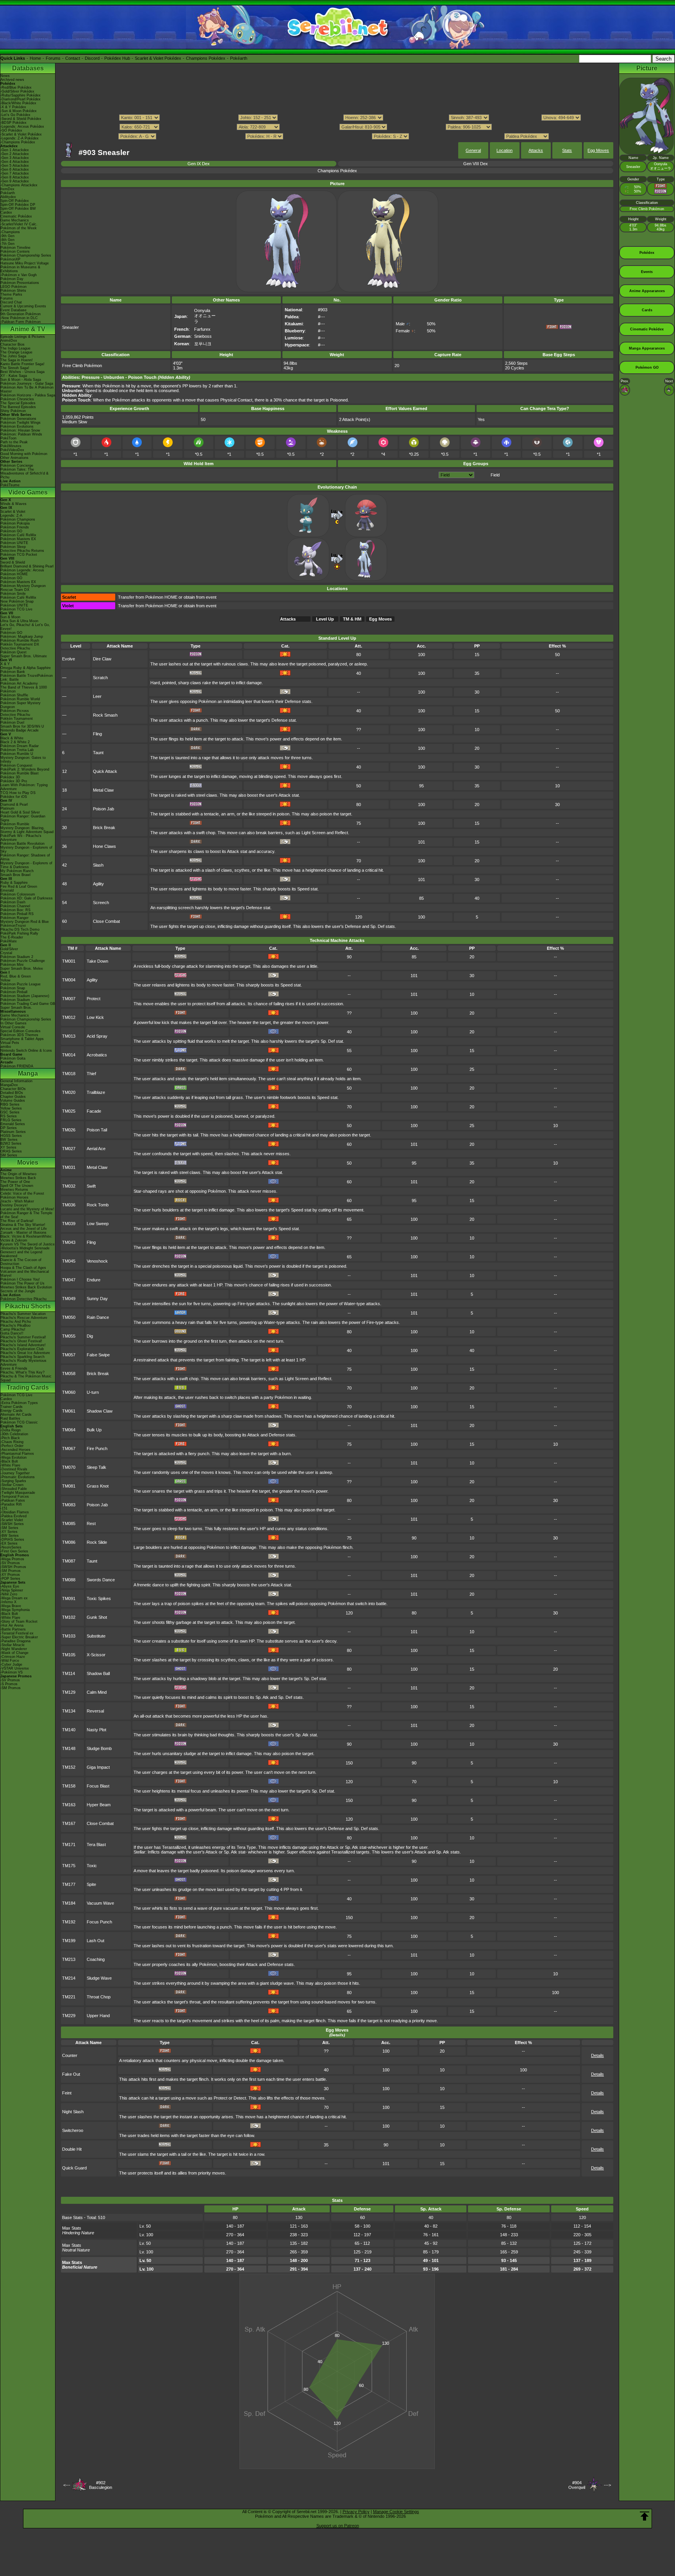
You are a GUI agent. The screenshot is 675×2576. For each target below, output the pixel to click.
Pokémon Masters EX (18, 539)
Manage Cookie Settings (396, 2512)
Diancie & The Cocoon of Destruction (21, 1262)
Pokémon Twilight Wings (21, 423)
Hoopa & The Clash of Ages (23, 1268)
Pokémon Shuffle (14, 695)
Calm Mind (97, 1692)
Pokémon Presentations (20, 283)
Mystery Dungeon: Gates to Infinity (23, 760)
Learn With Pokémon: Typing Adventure (24, 787)
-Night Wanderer (14, 1649)
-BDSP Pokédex (13, 123)
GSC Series (10, 1112)
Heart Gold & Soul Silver (20, 812)
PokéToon (8, 438)
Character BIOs (13, 1089)
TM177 (69, 1884)
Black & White (12, 738)
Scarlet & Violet (13, 512)
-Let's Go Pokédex (15, 115)
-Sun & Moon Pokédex (19, 111)
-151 (4, 1508)
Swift (91, 1186)
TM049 (69, 1299)
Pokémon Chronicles (17, 399)
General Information (16, 1081)
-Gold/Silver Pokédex (17, 91)
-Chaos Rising (12, 1442)
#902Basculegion (101, 2485)
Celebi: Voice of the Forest (22, 1193)
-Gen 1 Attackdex (15, 150)
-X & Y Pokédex (13, 107)
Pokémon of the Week (19, 228)
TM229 (69, 2016)
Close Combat (106, 921)
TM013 (69, 1036)
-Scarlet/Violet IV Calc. (19, 224)
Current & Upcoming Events (23, 306)
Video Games (28, 492)
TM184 (69, 1903)
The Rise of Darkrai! (17, 1221)
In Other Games (13, 1023)
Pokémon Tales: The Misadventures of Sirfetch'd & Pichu (24, 473)
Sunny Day (97, 1299)
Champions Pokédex (206, 58)
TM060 (69, 1392)
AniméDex (9, 341)
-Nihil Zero (9, 1594)
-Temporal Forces (15, 1497)
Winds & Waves (13, 504)
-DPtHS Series (12, 1540)
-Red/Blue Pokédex (16, 87)
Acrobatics (97, 1055)
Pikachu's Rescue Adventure (24, 1318)
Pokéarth (239, 58)
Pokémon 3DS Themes (19, 1035)
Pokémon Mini (12, 965)
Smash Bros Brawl (15, 875)
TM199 (69, 1941)
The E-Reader (12, 937)
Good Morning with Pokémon (24, 454)
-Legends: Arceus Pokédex (22, 127)
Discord (92, 58)
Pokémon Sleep (13, 547)
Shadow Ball (98, 1673)
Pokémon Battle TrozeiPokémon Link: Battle (27, 678)
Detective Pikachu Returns (22, 551)
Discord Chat (11, 302)
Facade (94, 1111)
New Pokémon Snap (17, 601)
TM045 (69, 1261)
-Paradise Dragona (15, 1641)
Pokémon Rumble (15, 824)
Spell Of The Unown (17, 1186)
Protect (94, 999)
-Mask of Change (14, 1653)
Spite (91, 1884)
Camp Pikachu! (13, 1329)
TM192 (69, 1922)
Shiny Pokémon (13, 411)
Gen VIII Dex (476, 164)
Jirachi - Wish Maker (17, 1201)
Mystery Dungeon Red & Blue (25, 922)
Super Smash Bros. (16, 1008)
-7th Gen (7, 244)
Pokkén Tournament (17, 719)
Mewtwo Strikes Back (18, 1178)
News (5, 76)
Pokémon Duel (12, 722)
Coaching (96, 1959)
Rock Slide (97, 1542)
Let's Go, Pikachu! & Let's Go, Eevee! (25, 627)
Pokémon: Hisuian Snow (20, 430)
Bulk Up (94, 1430)
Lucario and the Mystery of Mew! (27, 1209)
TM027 (69, 1149)
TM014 (69, 1055)
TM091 (69, 1598)
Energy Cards (12, 1411)
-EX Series (9, 1543)
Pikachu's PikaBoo (15, 1325)
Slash (98, 865)
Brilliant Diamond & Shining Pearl (27, 566)
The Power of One (15, 1182)
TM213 (69, 1959)
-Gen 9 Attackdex (15, 181)
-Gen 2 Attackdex (15, 154)
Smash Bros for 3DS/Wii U (22, 726)
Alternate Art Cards (16, 1415)
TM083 (69, 1505)
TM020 (69, 1092)
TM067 (69, 1449)
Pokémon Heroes (14, 1197)
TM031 (69, 1167)
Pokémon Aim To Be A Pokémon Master (27, 389)
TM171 (69, 1845)
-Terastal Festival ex (17, 1633)
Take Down (97, 961)
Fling (97, 734)
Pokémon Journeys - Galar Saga (27, 384)
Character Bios (12, 344)
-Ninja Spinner (12, 1590)
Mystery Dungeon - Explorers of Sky (26, 849)
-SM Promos (11, 1571)
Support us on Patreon (338, 2526)
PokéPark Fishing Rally (19, 933)
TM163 (69, 1805)
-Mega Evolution (13, 1457)
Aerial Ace (96, 1149)
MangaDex (9, 1085)
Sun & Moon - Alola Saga (21, 380)
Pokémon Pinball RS (17, 914)
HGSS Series (11, 1136)
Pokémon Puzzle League (21, 984)
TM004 (69, 980)
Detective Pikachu (15, 648)
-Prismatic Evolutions (18, 1477)
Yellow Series (11, 1108)
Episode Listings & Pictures (23, 337)
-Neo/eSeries (11, 1547)
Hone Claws (104, 846)
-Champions (10, 232)
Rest (91, 1523)
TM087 (69, 1561)
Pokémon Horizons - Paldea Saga (28, 395)
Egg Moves (598, 150)
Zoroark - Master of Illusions (23, 1233)
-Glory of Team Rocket (19, 1622)
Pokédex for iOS (14, 797)
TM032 (69, 1186)
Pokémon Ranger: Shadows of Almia (25, 857)
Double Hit (72, 2149)
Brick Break (104, 828)
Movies (28, 1162)
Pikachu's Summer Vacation (23, 1314)
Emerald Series (13, 1124)
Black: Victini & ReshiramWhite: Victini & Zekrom (26, 1238)
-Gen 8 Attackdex (15, 177)
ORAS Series (11, 1151)
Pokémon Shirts (13, 291)
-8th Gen (7, 240)
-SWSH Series (12, 1524)
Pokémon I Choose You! (20, 1279)
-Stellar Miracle (12, 1645)
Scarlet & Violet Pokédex (158, 58)
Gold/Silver (9, 949)
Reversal (95, 1711)
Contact (73, 58)
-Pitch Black (10, 1438)
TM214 (69, 1978)
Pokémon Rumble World (20, 699)
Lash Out (96, 1941)
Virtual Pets (10, 1043)
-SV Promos (10, 1563)
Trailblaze (96, 1092)
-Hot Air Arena (12, 1625)
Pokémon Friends (15, 527)
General (473, 150)
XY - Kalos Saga (14, 376)
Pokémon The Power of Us (22, 1283)
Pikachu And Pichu (16, 1322)
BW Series (9, 1140)
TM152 (69, 1767)
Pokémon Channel (15, 906)
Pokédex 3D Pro (14, 781)
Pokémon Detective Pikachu (23, 1299)
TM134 (69, 1711)
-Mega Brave (11, 1606)
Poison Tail (97, 1130)
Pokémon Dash (13, 902)
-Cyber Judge (11, 1664)
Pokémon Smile (13, 594)
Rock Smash (105, 715)
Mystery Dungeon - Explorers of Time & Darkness (26, 865)
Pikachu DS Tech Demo (20, 929)
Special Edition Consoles (21, 1031)
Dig (90, 1336)
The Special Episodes (18, 403)
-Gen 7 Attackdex (15, 173)
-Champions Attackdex (19, 185)
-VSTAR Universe (15, 1668)
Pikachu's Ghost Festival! (21, 1341)
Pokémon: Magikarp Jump (22, 637)
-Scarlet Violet (12, 1520)
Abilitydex (8, 197)
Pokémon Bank (13, 672)
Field (495, 475)
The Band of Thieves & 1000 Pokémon (24, 689)
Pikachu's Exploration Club (22, 1349)
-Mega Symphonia (15, 1610)
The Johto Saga (13, 356)
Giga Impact (98, 1767)
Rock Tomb (98, 1205)
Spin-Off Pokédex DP (18, 205)
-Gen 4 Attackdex (15, 162)
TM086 (69, 1542)
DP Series (9, 1128)
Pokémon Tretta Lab (17, 750)
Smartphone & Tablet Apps (22, 1039)
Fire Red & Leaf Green (19, 887)
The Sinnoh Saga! (15, 368)
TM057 (69, 1355)
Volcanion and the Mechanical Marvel (25, 1274)
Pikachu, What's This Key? (22, 1372)
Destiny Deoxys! (14, 1205)
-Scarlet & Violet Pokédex (21, 134)
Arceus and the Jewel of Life (24, 1229)
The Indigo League (15, 348)
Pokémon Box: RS (15, 910)
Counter (70, 2055)
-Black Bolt (9, 1461)
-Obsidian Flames (15, 1512)
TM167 (69, 1823)
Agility (98, 884)
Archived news (12, 80)
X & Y (5, 664)
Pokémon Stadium (15, 1000)
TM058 (69, 1374)
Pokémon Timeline (15, 248)
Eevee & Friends (14, 1368)
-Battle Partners (13, 1629)
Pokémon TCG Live (16, 609)
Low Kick (95, 1017)
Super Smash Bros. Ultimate (24, 656)
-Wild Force (10, 1661)
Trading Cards (28, 1387)
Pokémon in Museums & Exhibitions (20, 269)
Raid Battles (10, 1418)
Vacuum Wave (100, 1903)
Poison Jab (104, 809)
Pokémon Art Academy (19, 683)
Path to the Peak (14, 442)
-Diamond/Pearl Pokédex (21, 99)
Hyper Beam (99, 1805)
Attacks (536, 150)
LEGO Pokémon (13, 287)
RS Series (9, 1116)
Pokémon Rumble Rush (20, 640)
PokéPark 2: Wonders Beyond (25, 769)
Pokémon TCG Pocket (19, 555)
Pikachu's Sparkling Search (22, 1357)
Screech (101, 903)
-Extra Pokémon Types (19, 1403)
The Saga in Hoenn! (17, 360)
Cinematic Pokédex (16, 216)
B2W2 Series (11, 1144)
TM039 (69, 1224)
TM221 (69, 1997)
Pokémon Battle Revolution (22, 844)
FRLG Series (11, 1120)
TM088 (69, 1580)
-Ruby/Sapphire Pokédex (21, 95)
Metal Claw (103, 790)
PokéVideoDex (12, 450)
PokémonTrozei (13, 926)
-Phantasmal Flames (17, 1454)
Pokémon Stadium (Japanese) (25, 996)
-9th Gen (7, 236)
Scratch (100, 678)
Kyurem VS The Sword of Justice (28, 1244)
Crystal (6, 953)
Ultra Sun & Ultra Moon (19, 621)
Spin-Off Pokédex (15, 201)
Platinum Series (13, 1132)
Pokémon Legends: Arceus (22, 570)
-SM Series (9, 1528)
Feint (67, 2093)
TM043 (69, 1242)
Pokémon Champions (18, 519)
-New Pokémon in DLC (19, 318)
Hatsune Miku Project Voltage (25, 263)
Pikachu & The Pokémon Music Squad (26, 1378)
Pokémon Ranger (14, 918)
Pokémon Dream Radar (20, 746)
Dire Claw (102, 659)
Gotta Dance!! (12, 1333)
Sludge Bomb (99, 1748)
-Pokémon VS (12, 1672)
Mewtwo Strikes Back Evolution (26, 1287)
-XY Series (9, 1532)
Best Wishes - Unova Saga (22, 372)
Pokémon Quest (13, 652)
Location (504, 150)
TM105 (69, 1655)
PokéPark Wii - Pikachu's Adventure (21, 838)
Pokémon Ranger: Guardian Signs (23, 818)
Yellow (5, 980)
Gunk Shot (97, 1617)
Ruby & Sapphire (14, 883)
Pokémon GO (11, 531)
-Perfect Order (12, 1446)
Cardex (6, 212)
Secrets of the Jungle (18, 1291)
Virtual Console (13, 1027)
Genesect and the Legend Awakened (21, 1254)
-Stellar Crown (12, 1485)
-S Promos (9, 1684)
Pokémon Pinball (14, 992)
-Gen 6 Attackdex (15, 169)
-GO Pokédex (11, 130)
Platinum (7, 808)
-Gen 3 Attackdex (15, 158)
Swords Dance (101, 1580)
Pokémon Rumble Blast (20, 773)
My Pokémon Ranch (17, 871)
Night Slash (73, 2112)
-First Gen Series (14, 1551)
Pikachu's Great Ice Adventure (25, 1353)
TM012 (69, 1017)
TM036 (69, 1205)
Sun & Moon (10, 617)
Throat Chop (99, 1997)
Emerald (7, 890)
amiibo (6, 1047)
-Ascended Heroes (15, 1450)
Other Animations (14, 458)
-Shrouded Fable (14, 1489)
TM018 (69, 1074)
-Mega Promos (12, 1559)
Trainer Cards (12, 1407)
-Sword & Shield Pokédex (21, 119)
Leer (97, 696)
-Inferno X (8, 1602)
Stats (567, 150)
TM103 (69, 1636)
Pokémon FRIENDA (17, 1066)
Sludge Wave (99, 1978)
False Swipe (98, 1355)
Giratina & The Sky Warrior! (23, 1225)
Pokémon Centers (15, 252)
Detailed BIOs (12, 1093)
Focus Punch (99, 1922)
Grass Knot (98, 1486)
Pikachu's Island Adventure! (23, 1345)
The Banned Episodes (18, 407)
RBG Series (10, 1104)
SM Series (9, 1155)
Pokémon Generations (18, 419)
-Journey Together (15, 1473)
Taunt (98, 753)
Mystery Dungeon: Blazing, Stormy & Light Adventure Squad (27, 830)
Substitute (96, 1636)
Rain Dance (98, 1317)
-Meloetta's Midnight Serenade (25, 1248)
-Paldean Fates (13, 1500)
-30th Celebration (14, 1434)
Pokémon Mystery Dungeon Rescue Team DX (23, 588)
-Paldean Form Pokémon (21, 322)
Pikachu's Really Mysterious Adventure (23, 1363)
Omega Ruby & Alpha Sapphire (26, 668)
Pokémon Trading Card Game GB (28, 1004)
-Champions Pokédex (18, 142)
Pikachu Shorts (28, 1306)
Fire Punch (97, 1449)
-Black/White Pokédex (18, 103)
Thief (91, 1074)
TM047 (69, 1280)
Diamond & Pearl (14, 805)
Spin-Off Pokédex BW (18, 209)
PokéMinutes (11, 446)
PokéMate (9, 941)
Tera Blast (96, 1845)
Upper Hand (98, 2016)
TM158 (69, 1786)
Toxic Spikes (99, 1598)
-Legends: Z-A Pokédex (20, 138)
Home (35, 58)
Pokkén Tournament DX (20, 644)
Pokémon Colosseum (18, 894)
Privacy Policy (356, 2512)
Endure (94, 1280)
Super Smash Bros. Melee (22, 969)
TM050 (69, 1317)
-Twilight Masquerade (18, 1493)
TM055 (69, 1336)
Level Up (325, 619)
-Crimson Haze (13, 1657)
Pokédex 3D (10, 777)
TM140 (69, 1730)
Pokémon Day (12, 279)
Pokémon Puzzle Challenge (23, 961)
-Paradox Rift (11, 1504)
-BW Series (10, 1536)
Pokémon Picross (15, 711)
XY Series (8, 1147)
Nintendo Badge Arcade (20, 730)
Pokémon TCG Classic (19, 1422)
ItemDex (7, 189)
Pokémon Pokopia (15, 523)
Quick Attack (105, 771)
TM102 (69, 1617)
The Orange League (16, 352)
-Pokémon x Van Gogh (19, 275)
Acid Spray (97, 1036)
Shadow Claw (100, 1411)
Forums (53, 58)
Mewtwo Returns (14, 1190)
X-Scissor (96, 1655)
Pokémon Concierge (17, 466)
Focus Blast (98, 1786)
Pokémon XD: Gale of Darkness (27, 898)
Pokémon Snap (13, 988)
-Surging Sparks (13, 1481)
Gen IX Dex (199, 164)
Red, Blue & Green (16, 976)
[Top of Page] (645, 2516)
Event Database (13, 310)
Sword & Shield (13, 562)
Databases (28, 68)
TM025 (69, 1111)
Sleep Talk (96, 1467)
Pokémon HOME (14, 574)
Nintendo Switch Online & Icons (26, 1051)
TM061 (69, 1411)
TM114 (69, 1673)
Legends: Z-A (11, 516)
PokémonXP (10, 259)
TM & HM (352, 619)
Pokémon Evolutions (17, 426)
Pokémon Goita (13, 1058)
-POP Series (10, 1579)
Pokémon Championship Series (26, 255)
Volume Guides (13, 1101)
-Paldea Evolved (13, 1516)
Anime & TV (28, 329)
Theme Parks (11, 294)
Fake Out (71, 2074)
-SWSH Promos (13, 1567)
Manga (28, 1073)
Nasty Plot (96, 1730)
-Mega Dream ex (14, 1598)
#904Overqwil (577, 2485)
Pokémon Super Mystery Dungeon (21, 705)
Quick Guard (74, 2168)
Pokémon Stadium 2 (17, 957)
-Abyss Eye (10, 1586)
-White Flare (10, 1465)
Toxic (92, 1866)
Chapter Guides (13, 1097)
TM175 (69, 1866)
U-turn (93, 1392)
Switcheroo (73, 2130)
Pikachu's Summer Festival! (23, 1337)
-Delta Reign (11, 1430)
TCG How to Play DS (18, 793)
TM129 (69, 1692)
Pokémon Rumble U (17, 754)
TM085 (69, 1523)
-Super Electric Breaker (19, 1637)
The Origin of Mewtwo (18, 1174)
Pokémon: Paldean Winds (21, 434)
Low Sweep (98, 1224)
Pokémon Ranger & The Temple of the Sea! (26, 1215)
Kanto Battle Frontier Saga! (22, 364)
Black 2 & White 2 (15, 742)
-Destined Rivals (14, 1469)
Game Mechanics (15, 220)
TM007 (69, 999)
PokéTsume (10, 485)
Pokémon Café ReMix (18, 535)
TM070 (69, 1467)
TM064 (69, 1430)
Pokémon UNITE (14, 543)
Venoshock (97, 1261)
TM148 (69, 1748)
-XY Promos (10, 1575)
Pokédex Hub (117, 58)
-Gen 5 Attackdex (15, 166)
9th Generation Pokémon (21, 314)
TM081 (69, 1486)
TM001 (69, 961)
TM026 (69, 1130)
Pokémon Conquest (16, 765)
